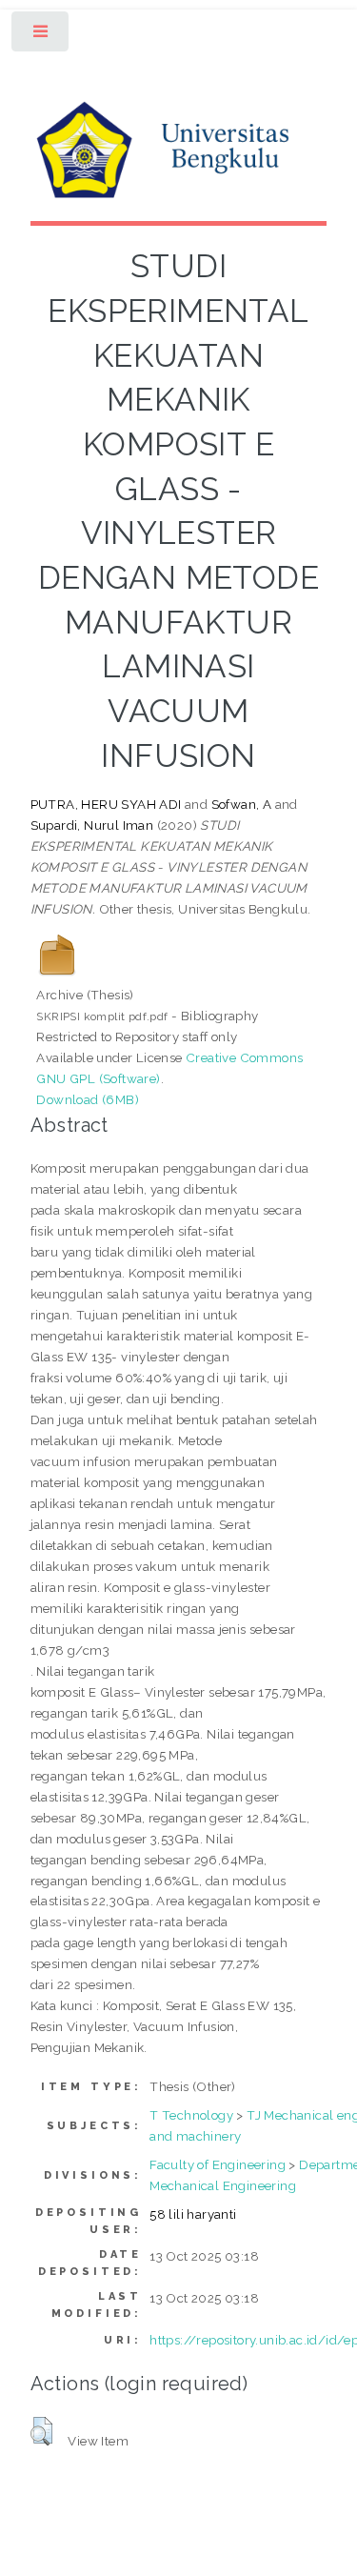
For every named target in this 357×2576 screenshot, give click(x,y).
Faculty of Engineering (218, 2164)
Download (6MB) (88, 1099)
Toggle (41, 36)
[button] (41, 2431)
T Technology (191, 2115)
